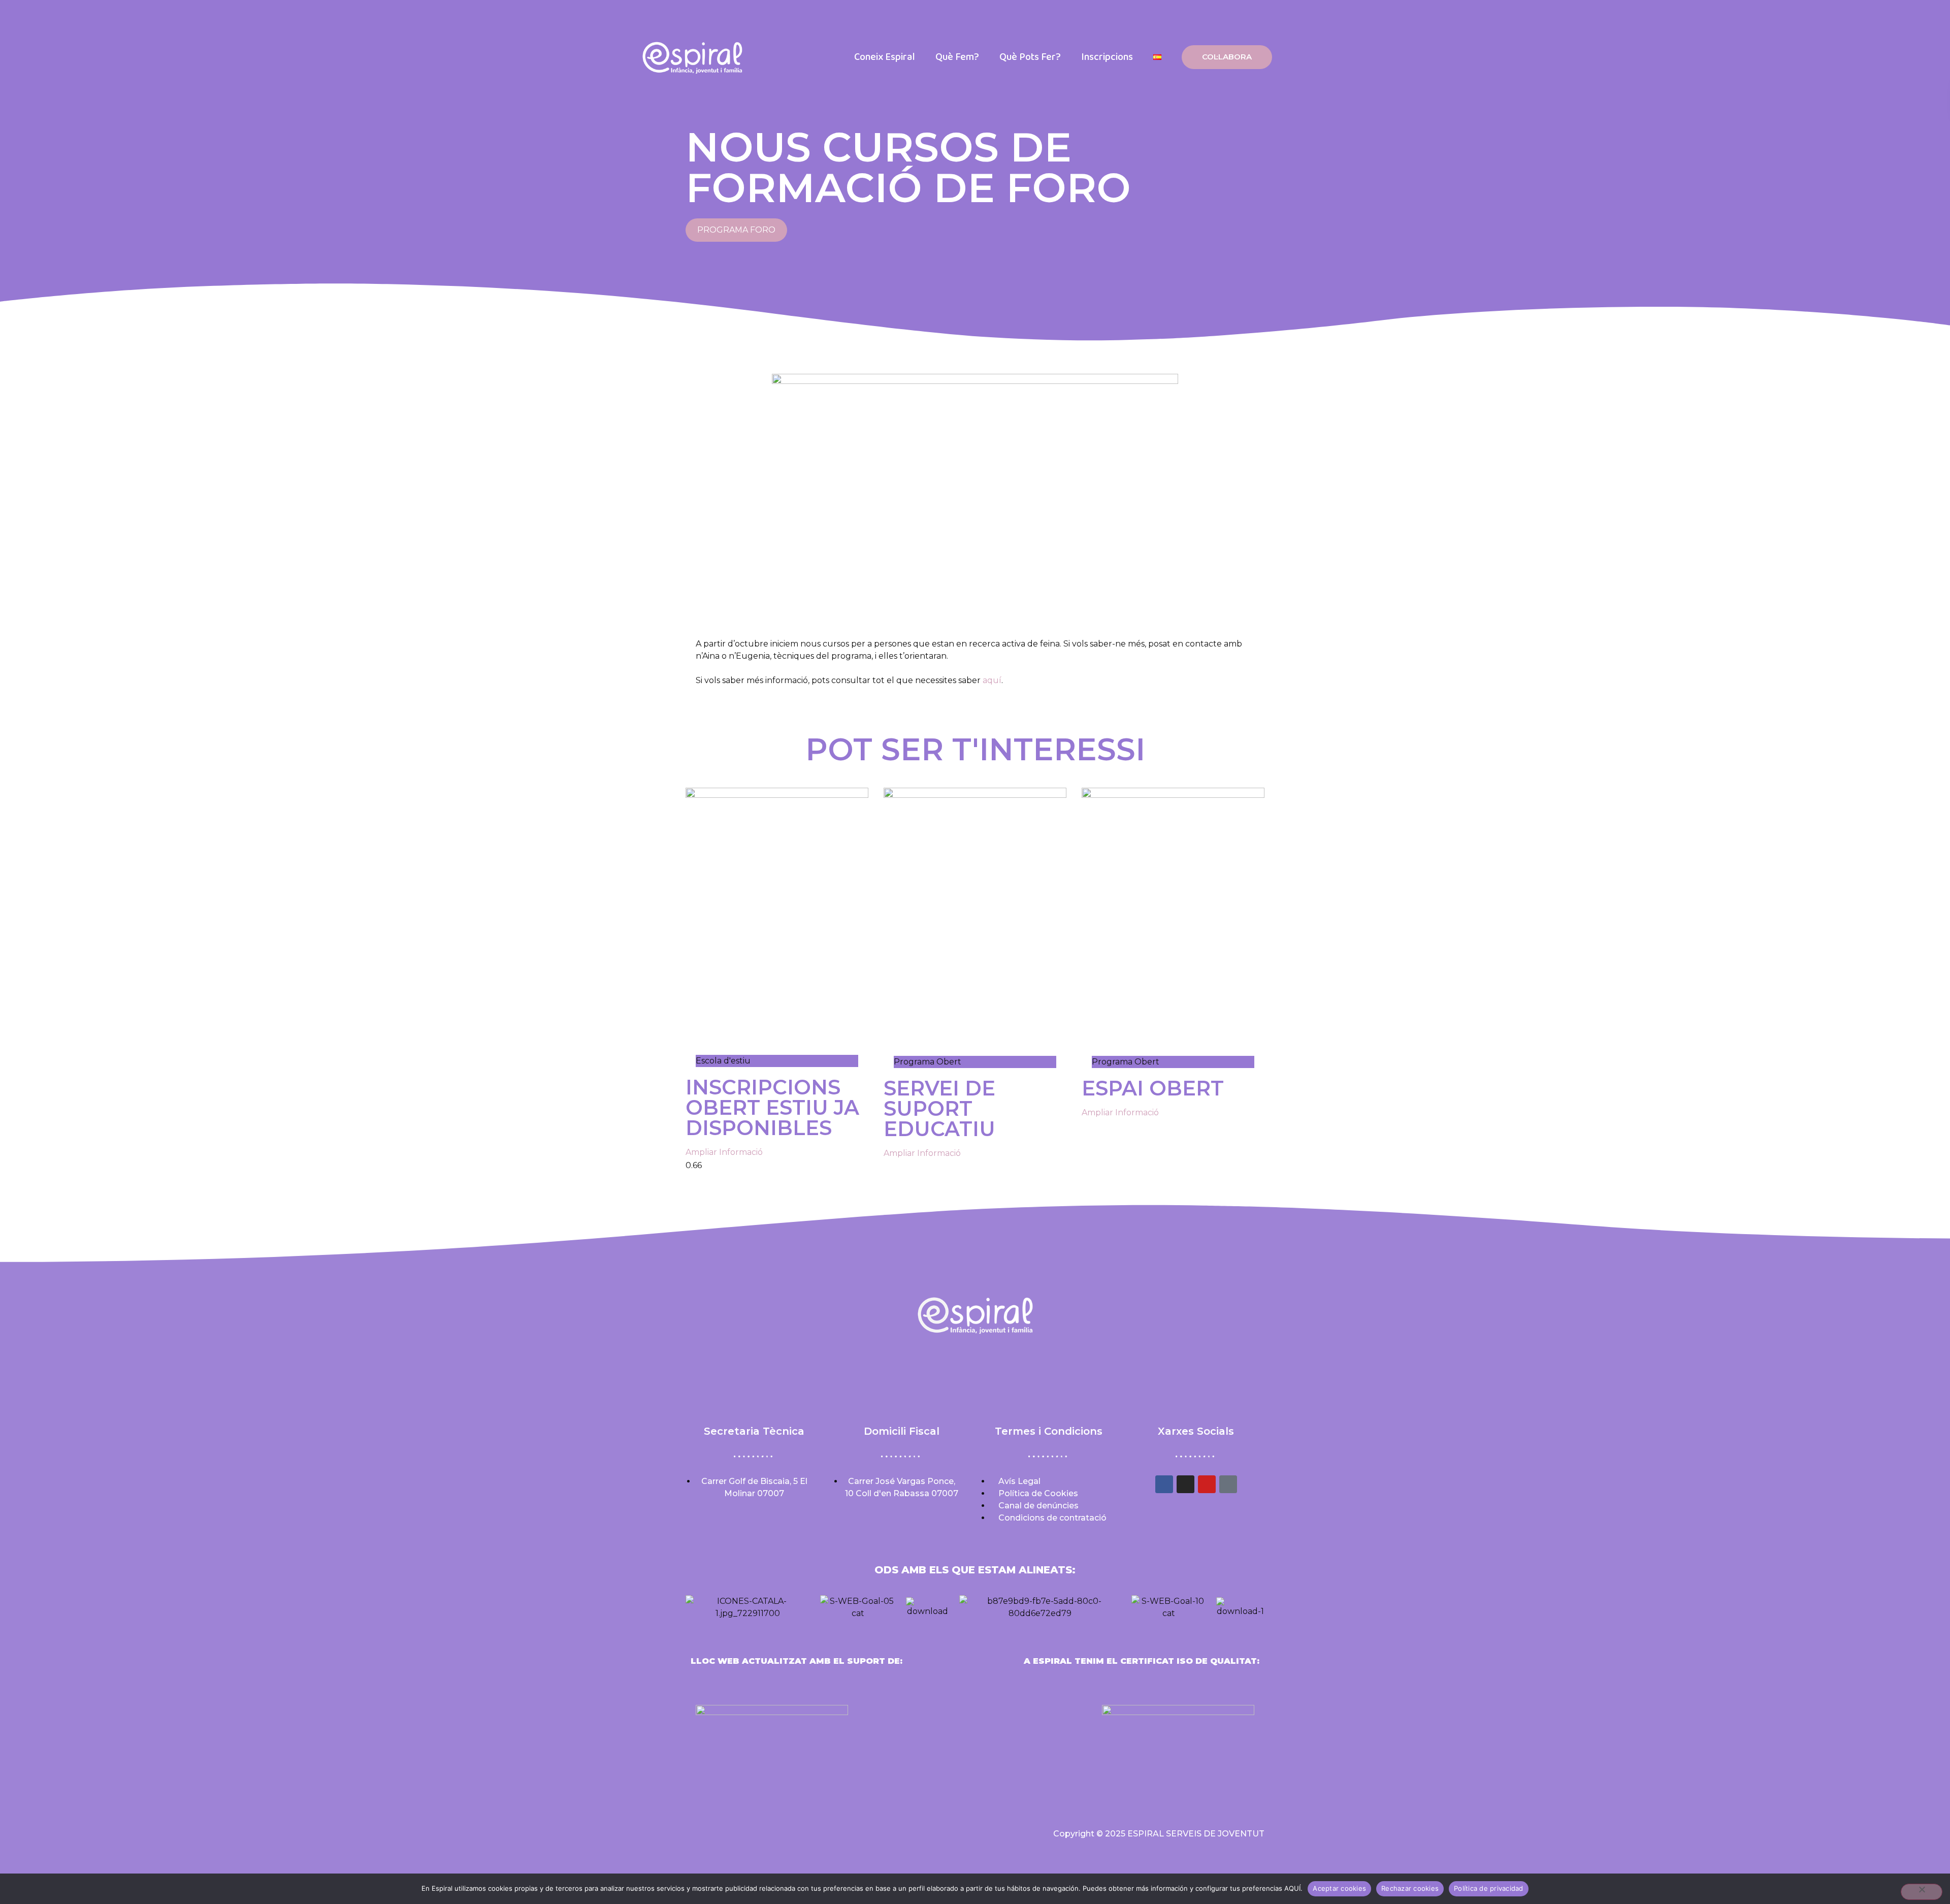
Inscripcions (1107, 57)
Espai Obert (1153, 1088)
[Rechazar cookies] (1922, 1892)
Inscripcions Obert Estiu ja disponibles (772, 1107)
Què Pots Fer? (1030, 57)
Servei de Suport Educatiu (939, 1108)
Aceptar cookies (1339, 1888)
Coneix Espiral (885, 57)
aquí (992, 680)
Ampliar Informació (724, 1152)
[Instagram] (1185, 1484)
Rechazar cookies (1410, 1888)
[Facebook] (1164, 1484)
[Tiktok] (1228, 1484)
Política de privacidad (1489, 1888)
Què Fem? (957, 57)
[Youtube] (1207, 1484)
